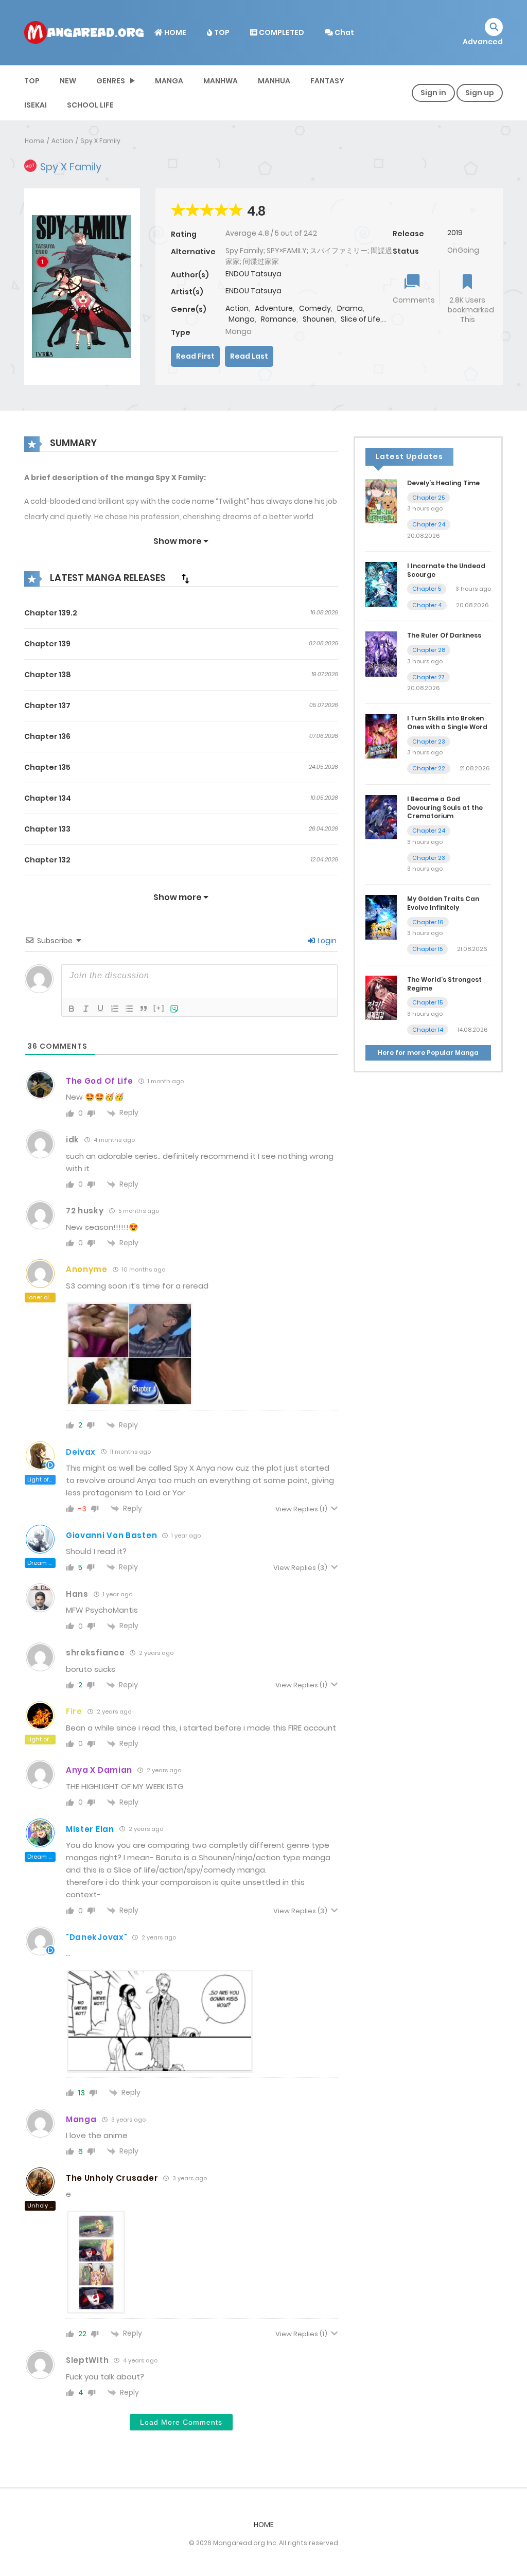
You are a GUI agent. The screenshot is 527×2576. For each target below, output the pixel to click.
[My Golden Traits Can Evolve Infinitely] (381, 917)
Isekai (36, 105)
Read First (195, 356)
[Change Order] (185, 578)
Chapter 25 (428, 498)
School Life (90, 105)
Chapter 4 (427, 605)
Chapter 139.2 (51, 613)
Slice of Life (361, 319)
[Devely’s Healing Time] (381, 501)
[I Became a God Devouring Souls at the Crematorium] (381, 817)
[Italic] (86, 1009)
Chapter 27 (428, 677)
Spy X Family (100, 141)
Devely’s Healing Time (443, 483)
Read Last (249, 356)
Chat (344, 32)
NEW (68, 81)
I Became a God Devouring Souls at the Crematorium (445, 808)
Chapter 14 (428, 1030)
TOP (221, 32)
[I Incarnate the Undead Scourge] (381, 584)
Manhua (274, 81)
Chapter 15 (427, 949)
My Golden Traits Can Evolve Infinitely (443, 903)
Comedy (315, 308)
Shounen (319, 319)
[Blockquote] (144, 1009)
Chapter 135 (47, 767)
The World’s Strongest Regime (444, 984)
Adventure (274, 308)
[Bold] (72, 1009)
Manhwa (221, 81)
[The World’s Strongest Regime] (381, 997)
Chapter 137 (47, 705)
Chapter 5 (427, 589)
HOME (174, 32)
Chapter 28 (429, 650)
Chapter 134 (48, 798)
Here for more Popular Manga (428, 1053)
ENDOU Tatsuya (253, 274)
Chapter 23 (429, 742)
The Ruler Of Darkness (444, 635)
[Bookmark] (467, 283)
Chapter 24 (429, 524)
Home (34, 141)
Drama (350, 308)
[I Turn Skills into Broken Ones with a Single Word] (381, 736)
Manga (169, 81)
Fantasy (327, 81)
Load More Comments (181, 2422)
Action (62, 141)
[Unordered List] (129, 1009)
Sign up (480, 93)
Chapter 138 (48, 675)
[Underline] (100, 1009)
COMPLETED (281, 32)
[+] (159, 1008)
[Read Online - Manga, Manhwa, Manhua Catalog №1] (84, 32)
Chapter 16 (428, 922)
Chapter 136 (47, 736)
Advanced (483, 42)
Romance (279, 319)
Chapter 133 (47, 829)
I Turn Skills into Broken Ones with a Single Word (447, 722)
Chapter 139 (47, 644)
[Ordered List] (115, 1009)
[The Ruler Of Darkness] (381, 654)
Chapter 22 (429, 768)
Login (326, 941)
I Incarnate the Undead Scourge (446, 570)
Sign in (433, 93)
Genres (111, 81)
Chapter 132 (47, 860)
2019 (455, 233)
